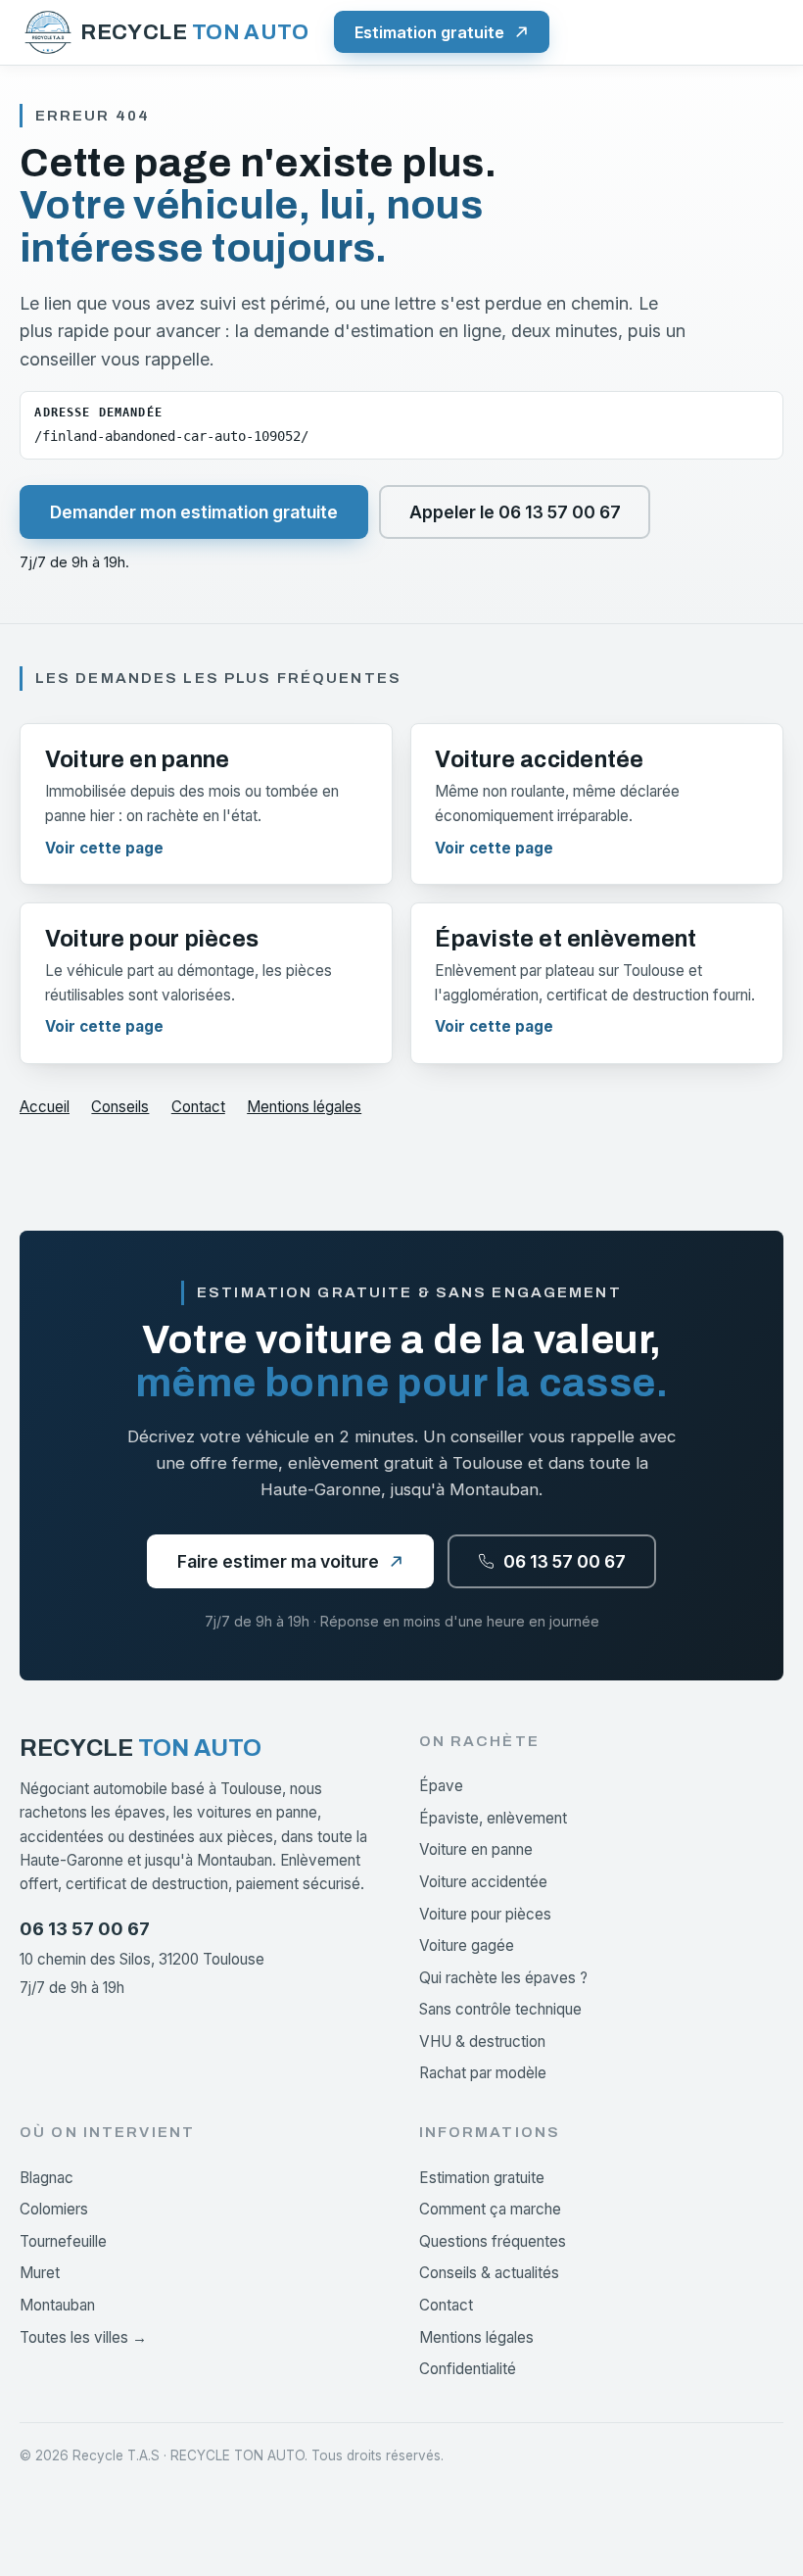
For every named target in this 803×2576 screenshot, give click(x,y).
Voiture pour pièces (485, 1914)
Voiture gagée (467, 1945)
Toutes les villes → (83, 2337)
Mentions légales (304, 1107)
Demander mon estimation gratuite (194, 512)
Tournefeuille (63, 2241)
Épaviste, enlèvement (493, 1818)
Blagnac (47, 2178)
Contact (198, 1107)
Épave (441, 1786)
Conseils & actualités (489, 2273)
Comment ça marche (490, 2209)
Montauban (57, 2305)
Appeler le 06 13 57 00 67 (515, 512)
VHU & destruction (482, 2041)
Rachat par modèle (483, 2073)
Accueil (45, 1107)
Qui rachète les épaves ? (503, 1978)
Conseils (120, 1107)
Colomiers (54, 2209)
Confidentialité (468, 2369)
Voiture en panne (476, 1849)
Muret (40, 2273)
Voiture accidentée (483, 1882)
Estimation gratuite (482, 2178)
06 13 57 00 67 (85, 1928)
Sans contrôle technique (500, 2009)
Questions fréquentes (493, 2241)
